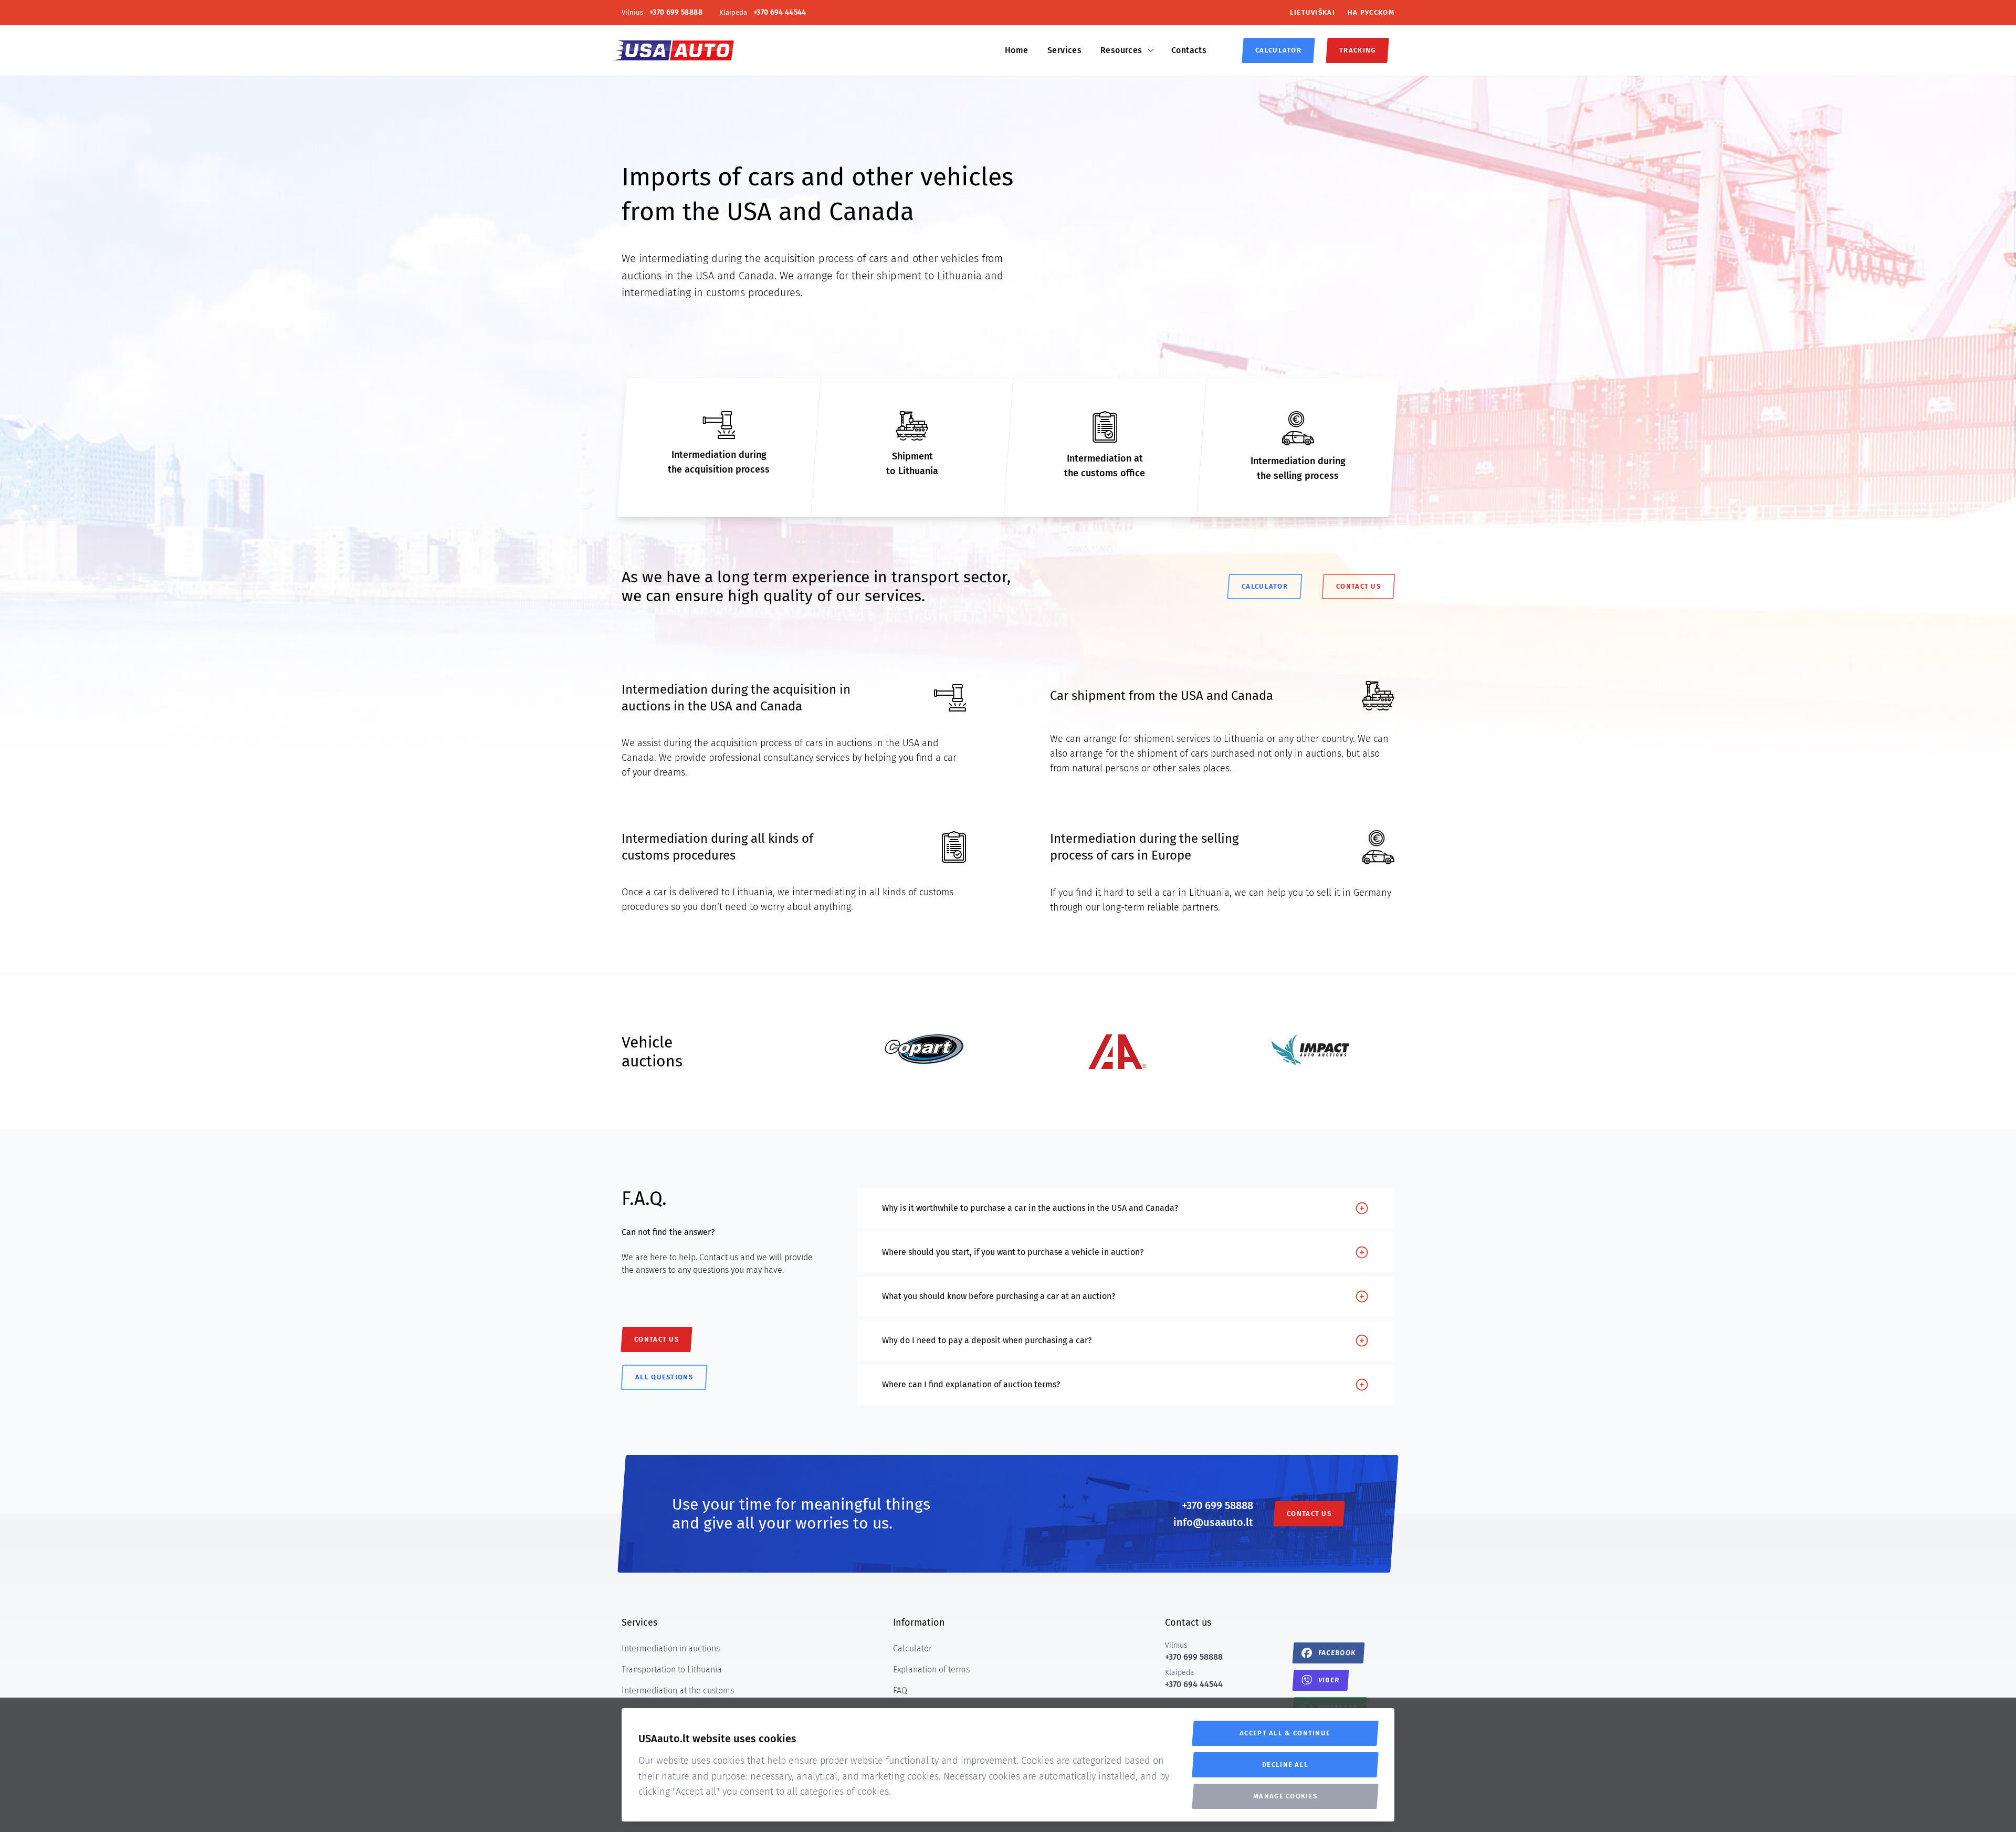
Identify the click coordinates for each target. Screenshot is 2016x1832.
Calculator (912, 1648)
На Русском (1371, 12)
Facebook (1337, 1653)
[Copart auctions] (924, 1049)
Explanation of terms (931, 1669)
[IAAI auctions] (1117, 1052)
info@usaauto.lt (1213, 1522)
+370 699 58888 (1217, 1505)
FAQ (900, 1690)
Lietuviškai (1312, 12)
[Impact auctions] (1310, 1050)
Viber (1329, 1680)
